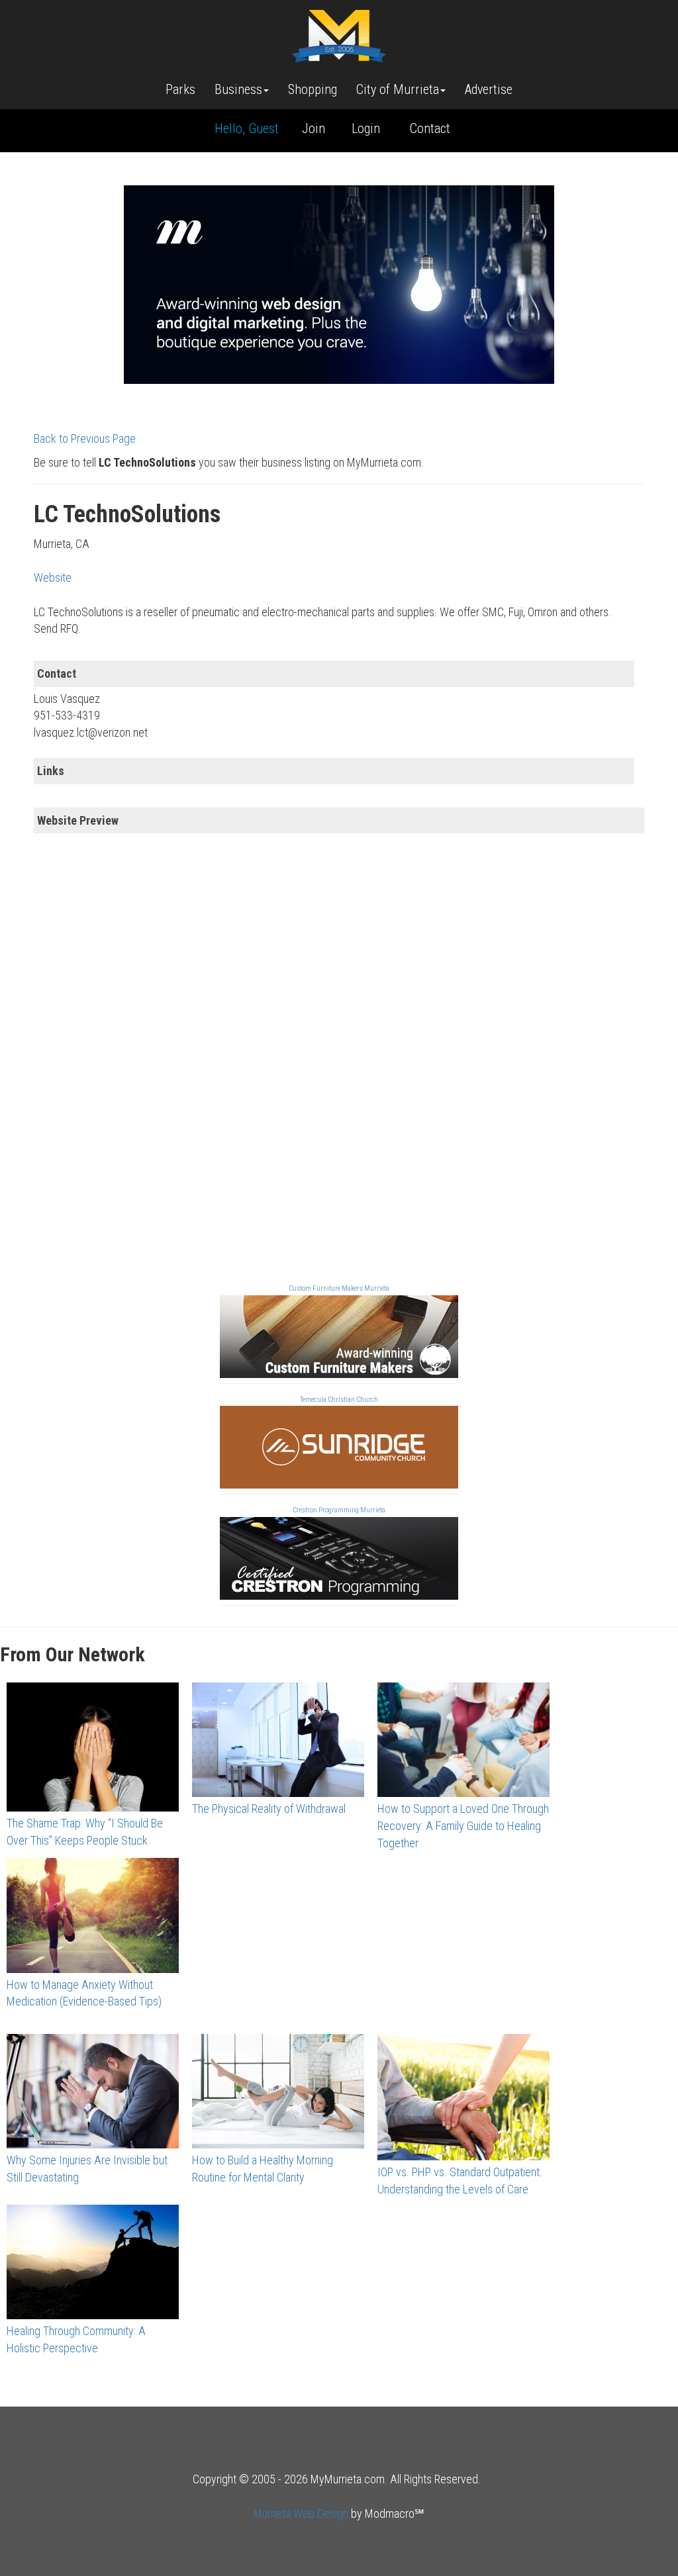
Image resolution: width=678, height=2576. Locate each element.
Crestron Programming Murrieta (339, 1510)
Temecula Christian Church (339, 1400)
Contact (430, 128)
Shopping (313, 89)
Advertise (489, 89)
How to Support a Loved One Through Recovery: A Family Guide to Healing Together (463, 1825)
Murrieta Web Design (301, 2513)
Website (53, 577)
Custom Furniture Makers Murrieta (339, 1288)
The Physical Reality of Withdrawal (269, 1809)
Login (366, 128)
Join (314, 128)
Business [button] (238, 89)
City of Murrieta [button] (398, 89)
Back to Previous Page (85, 438)
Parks (180, 89)
